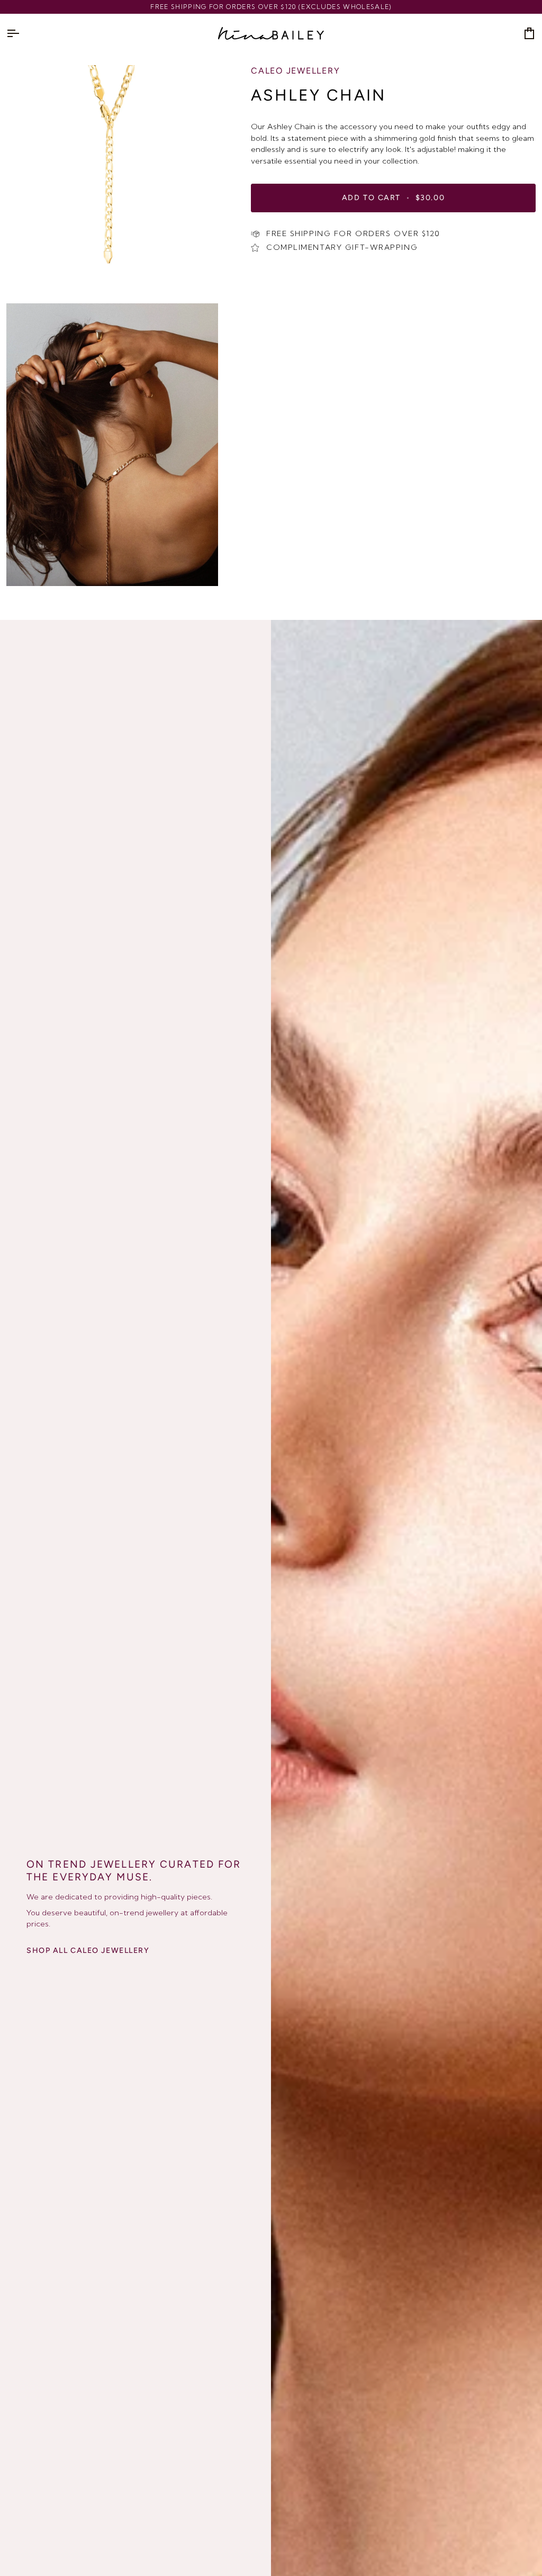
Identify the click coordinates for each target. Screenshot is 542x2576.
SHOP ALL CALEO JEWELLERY (88, 1951)
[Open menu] (22, 33)
